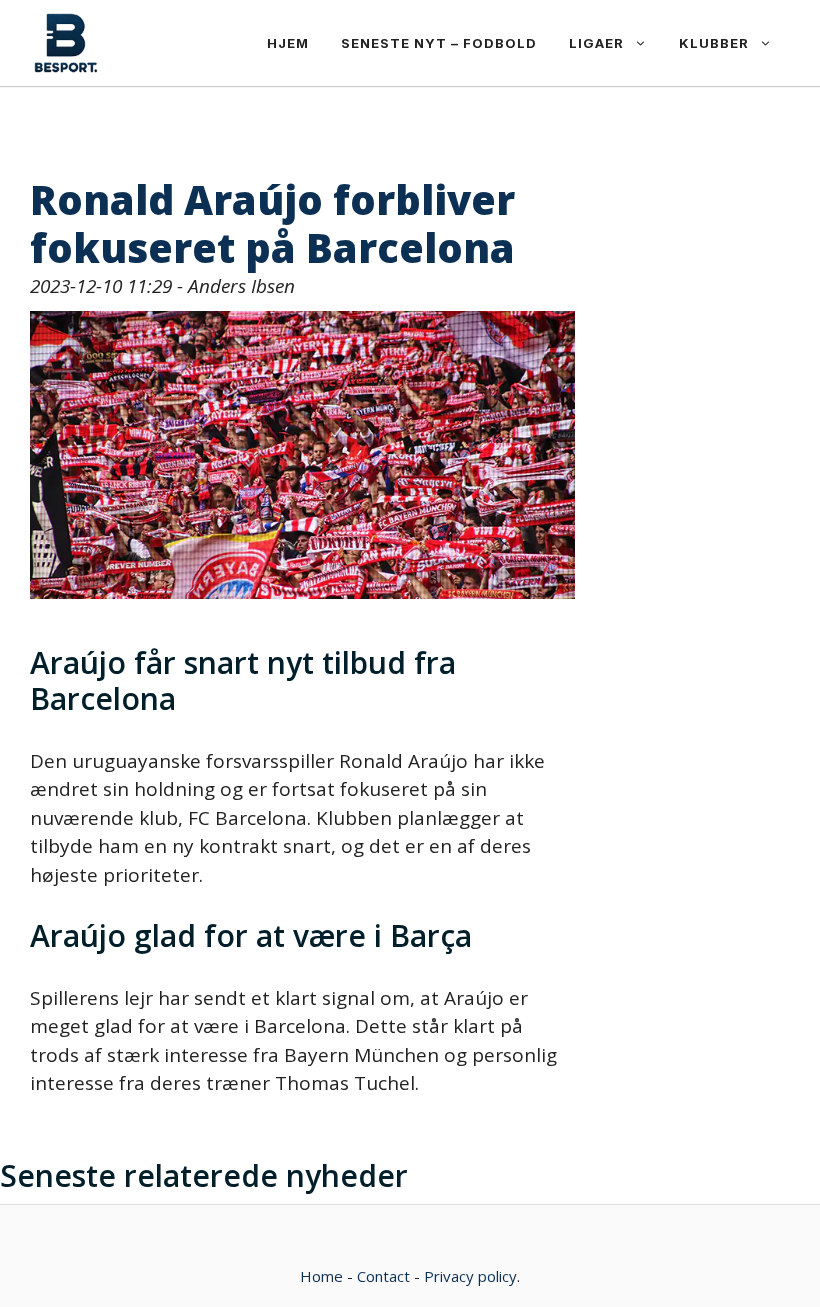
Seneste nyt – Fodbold (439, 43)
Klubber (714, 43)
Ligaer (596, 43)
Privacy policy (470, 1276)
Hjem (288, 43)
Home (321, 1276)
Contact (383, 1276)
